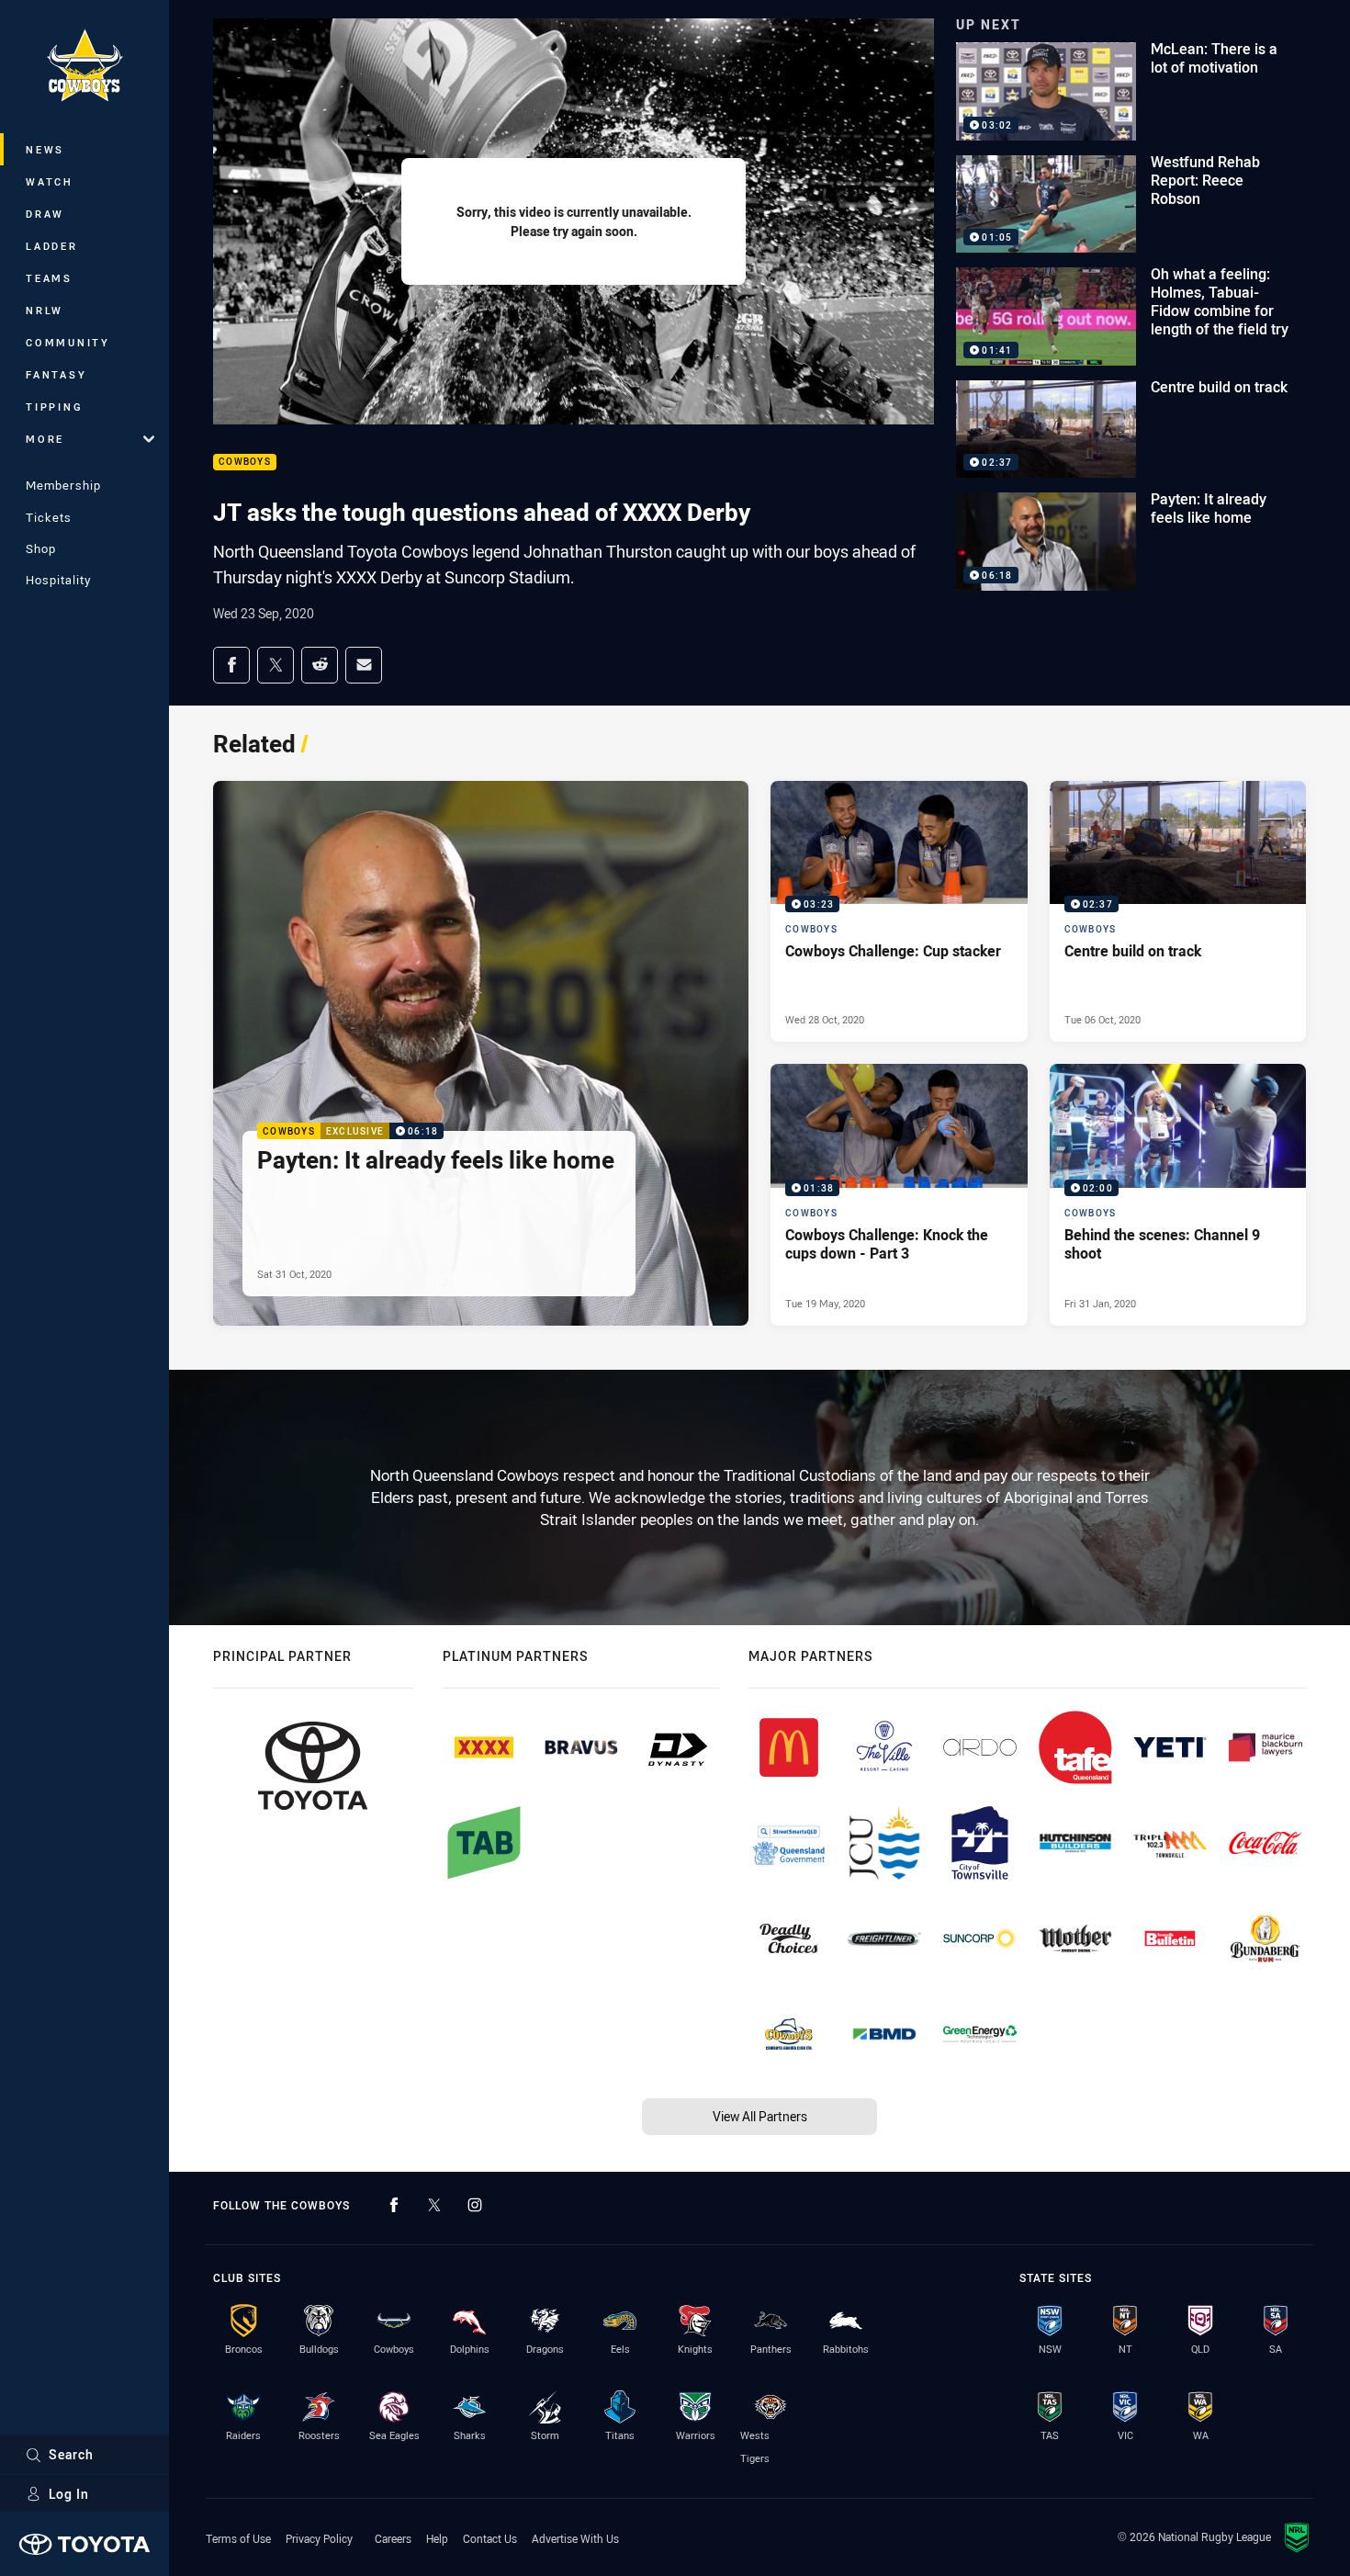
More (45, 439)
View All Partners (760, 2116)
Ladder (52, 246)
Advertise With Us (575, 2538)
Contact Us (490, 2538)
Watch (50, 181)
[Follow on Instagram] (475, 2205)
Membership (63, 485)
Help (437, 2538)
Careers (393, 2538)
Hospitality (58, 580)
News (45, 149)
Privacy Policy (319, 2538)
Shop (41, 548)
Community (68, 342)
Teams (49, 278)
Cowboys (245, 463)
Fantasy (56, 374)
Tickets (49, 517)
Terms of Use (238, 2538)
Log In (69, 2494)
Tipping (54, 407)
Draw (45, 214)
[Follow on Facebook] (394, 2205)
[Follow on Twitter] (434, 2205)
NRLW (45, 310)
